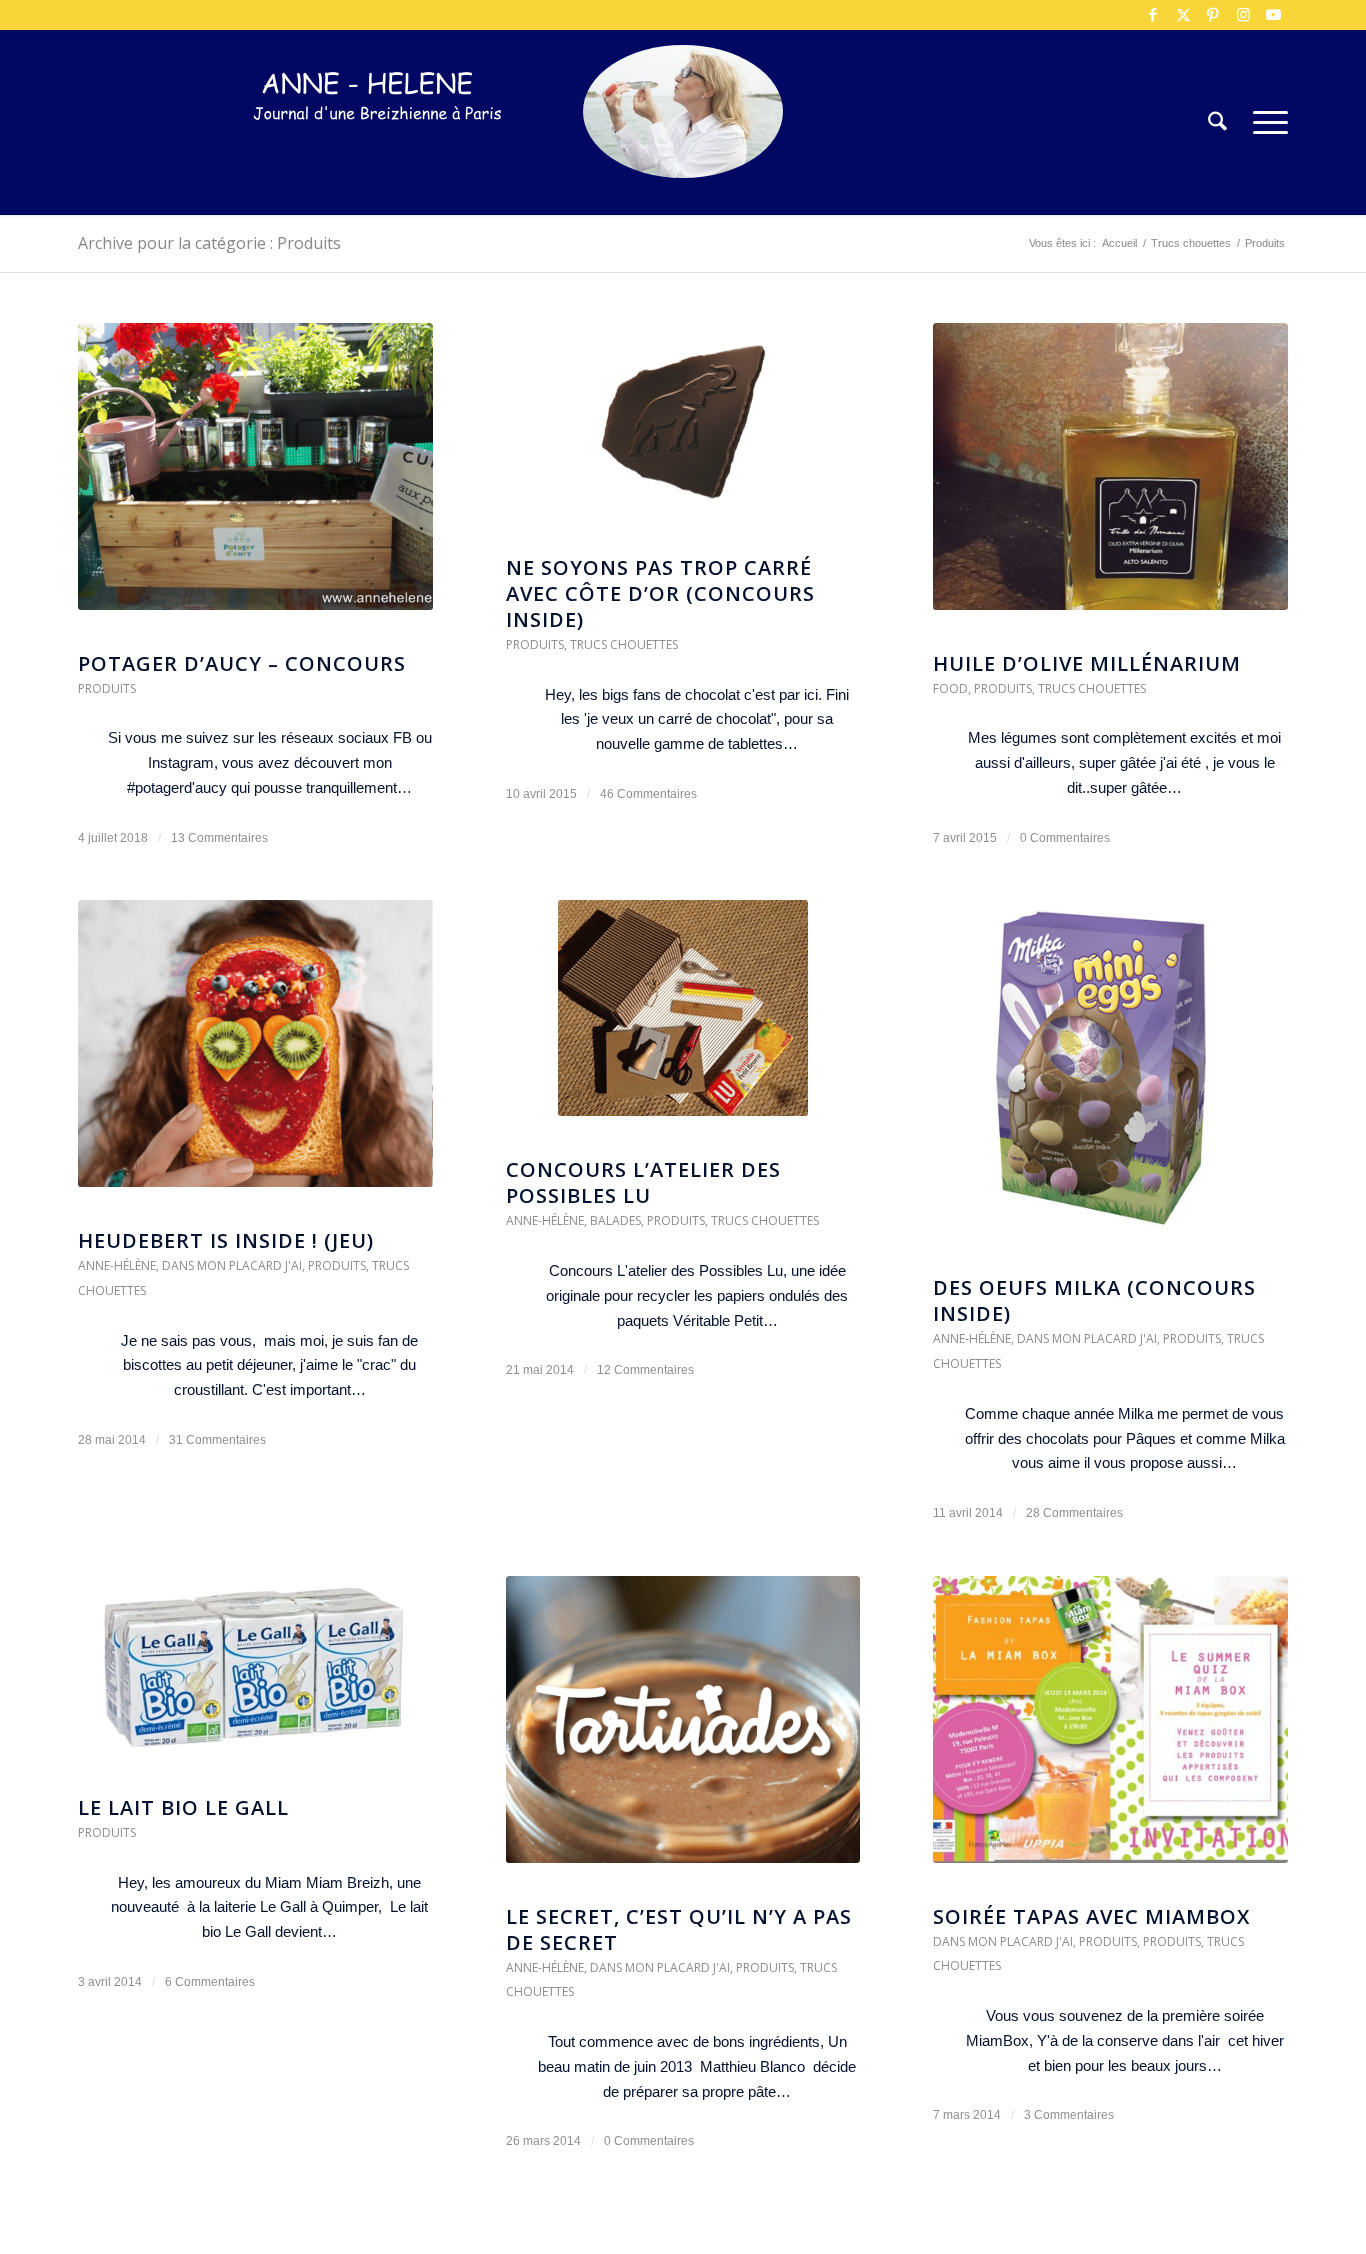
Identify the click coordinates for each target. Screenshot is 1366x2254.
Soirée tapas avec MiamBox (1091, 1916)
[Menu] (1264, 122)
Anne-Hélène (117, 1265)
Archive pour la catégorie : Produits (209, 243)
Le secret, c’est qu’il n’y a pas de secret (679, 1929)
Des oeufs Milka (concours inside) (1094, 1300)
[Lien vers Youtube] (1273, 15)
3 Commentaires (1069, 2115)
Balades (615, 1220)
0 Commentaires (1065, 838)
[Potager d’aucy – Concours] (255, 476)
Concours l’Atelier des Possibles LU (643, 1182)
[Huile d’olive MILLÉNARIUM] (1110, 476)
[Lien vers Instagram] (1243, 15)
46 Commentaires (648, 794)
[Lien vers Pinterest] (1213, 15)
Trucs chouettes (624, 644)
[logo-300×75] (378, 152)
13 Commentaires (219, 838)
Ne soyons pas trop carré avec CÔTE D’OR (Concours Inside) (660, 593)
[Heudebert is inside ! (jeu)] (255, 1053)
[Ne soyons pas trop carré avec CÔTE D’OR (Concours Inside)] (683, 428)
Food (950, 688)
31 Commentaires (217, 1440)
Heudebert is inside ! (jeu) (226, 1240)
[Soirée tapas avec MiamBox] (1110, 1729)
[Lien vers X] (1183, 15)
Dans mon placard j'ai (232, 1265)
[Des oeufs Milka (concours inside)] (1110, 1077)
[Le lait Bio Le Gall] (255, 1675)
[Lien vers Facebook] (1153, 15)
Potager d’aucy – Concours (242, 663)
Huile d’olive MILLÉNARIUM (1087, 663)
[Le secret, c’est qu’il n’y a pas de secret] (683, 1729)
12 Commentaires (645, 1370)
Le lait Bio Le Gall (183, 1807)
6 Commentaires (210, 1982)
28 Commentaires (1074, 1513)
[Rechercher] (1217, 122)
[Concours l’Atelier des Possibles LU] (683, 1018)
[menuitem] (1217, 122)
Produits (107, 688)
